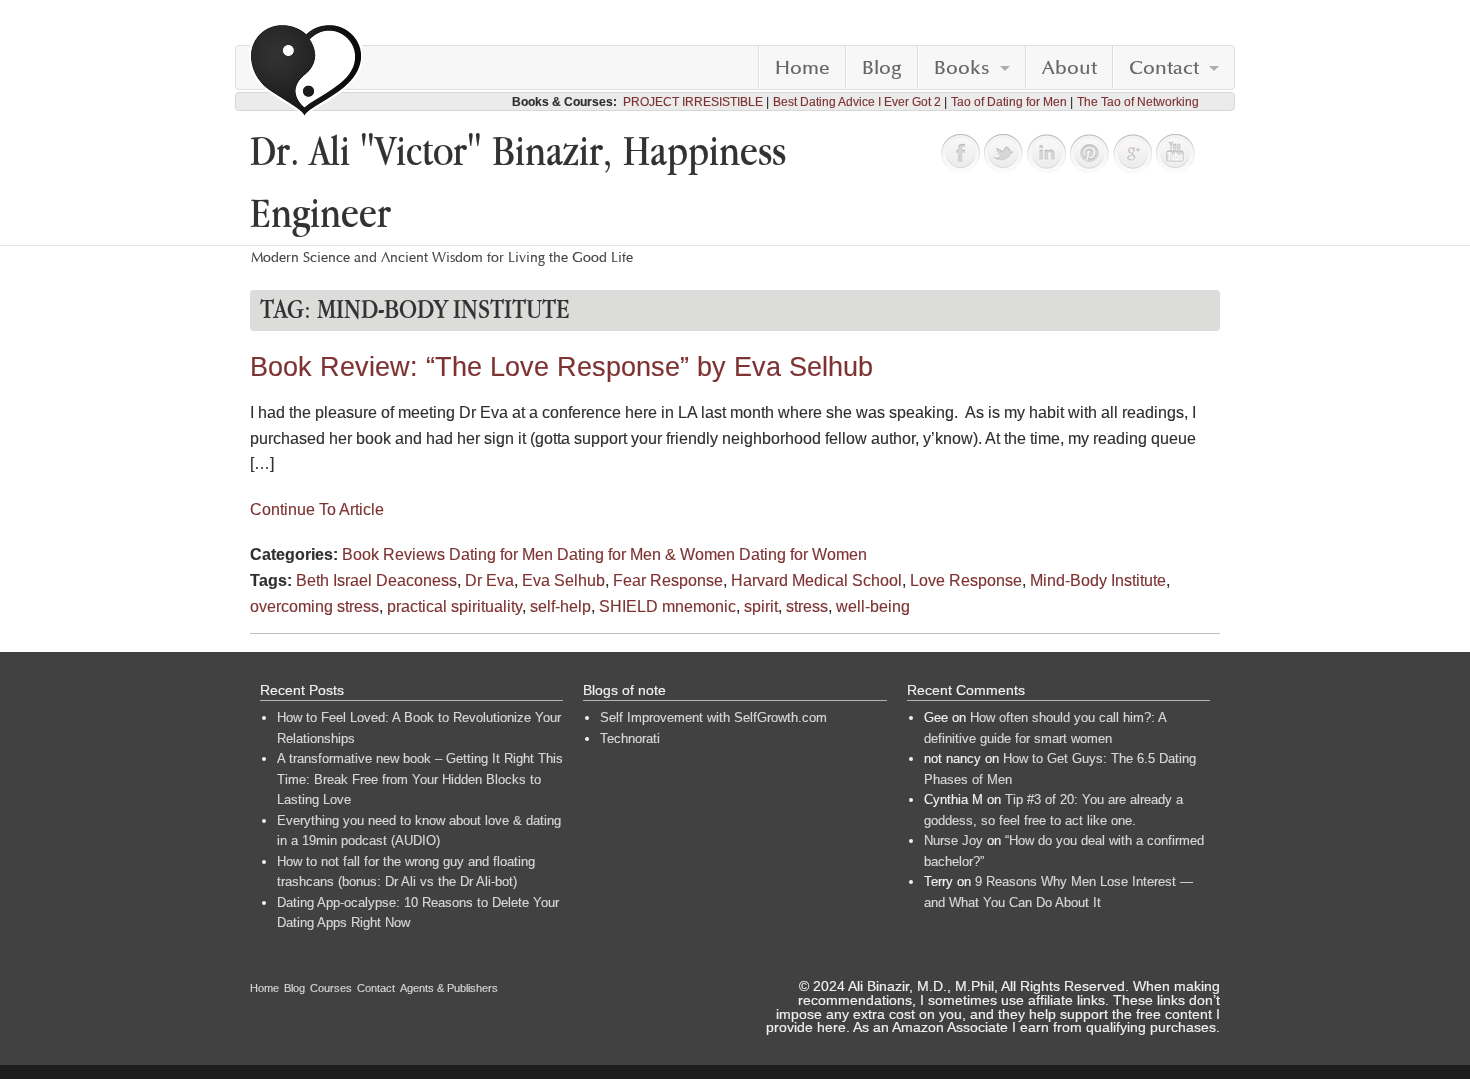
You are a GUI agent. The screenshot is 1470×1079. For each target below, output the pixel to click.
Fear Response (668, 580)
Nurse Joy (953, 840)
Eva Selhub (563, 580)
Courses (331, 988)
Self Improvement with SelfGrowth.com (713, 717)
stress (807, 606)
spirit (761, 606)
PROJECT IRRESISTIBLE (693, 102)
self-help (560, 606)
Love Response (966, 580)
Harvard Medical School (816, 580)
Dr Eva (489, 580)
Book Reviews (393, 554)
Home (802, 68)
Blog (882, 68)
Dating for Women (803, 554)
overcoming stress (314, 606)
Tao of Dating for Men (1009, 102)
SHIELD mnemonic (667, 606)
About (1069, 68)
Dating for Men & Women (646, 554)
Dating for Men (501, 554)
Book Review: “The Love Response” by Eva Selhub (561, 367)
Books (962, 68)
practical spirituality (454, 606)
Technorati (630, 738)
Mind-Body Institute (1098, 580)
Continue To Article (317, 509)
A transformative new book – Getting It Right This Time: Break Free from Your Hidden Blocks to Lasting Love (420, 779)
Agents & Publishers (449, 988)
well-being (873, 606)
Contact (1164, 68)
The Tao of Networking (1138, 102)
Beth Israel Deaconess (376, 580)
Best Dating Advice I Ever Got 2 (857, 102)
